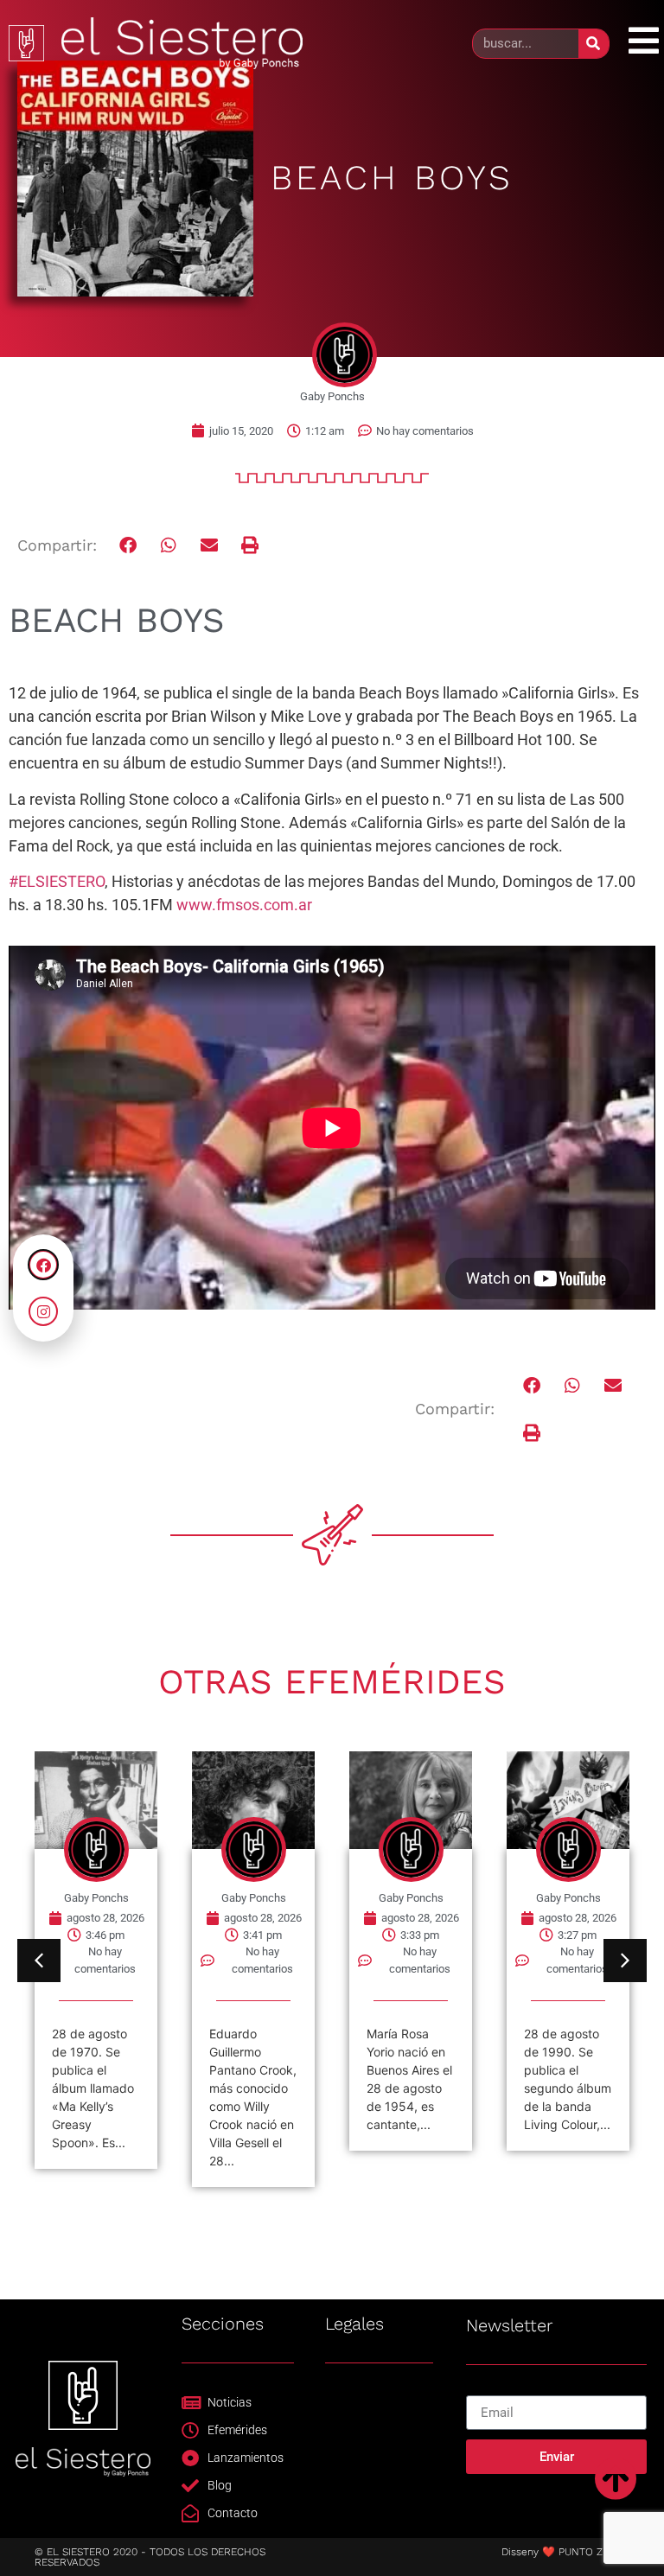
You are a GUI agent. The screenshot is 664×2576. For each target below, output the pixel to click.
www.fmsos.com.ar (244, 905)
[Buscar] (594, 44)
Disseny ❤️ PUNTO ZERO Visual (578, 2552)
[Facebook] (43, 1265)
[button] (129, 545)
